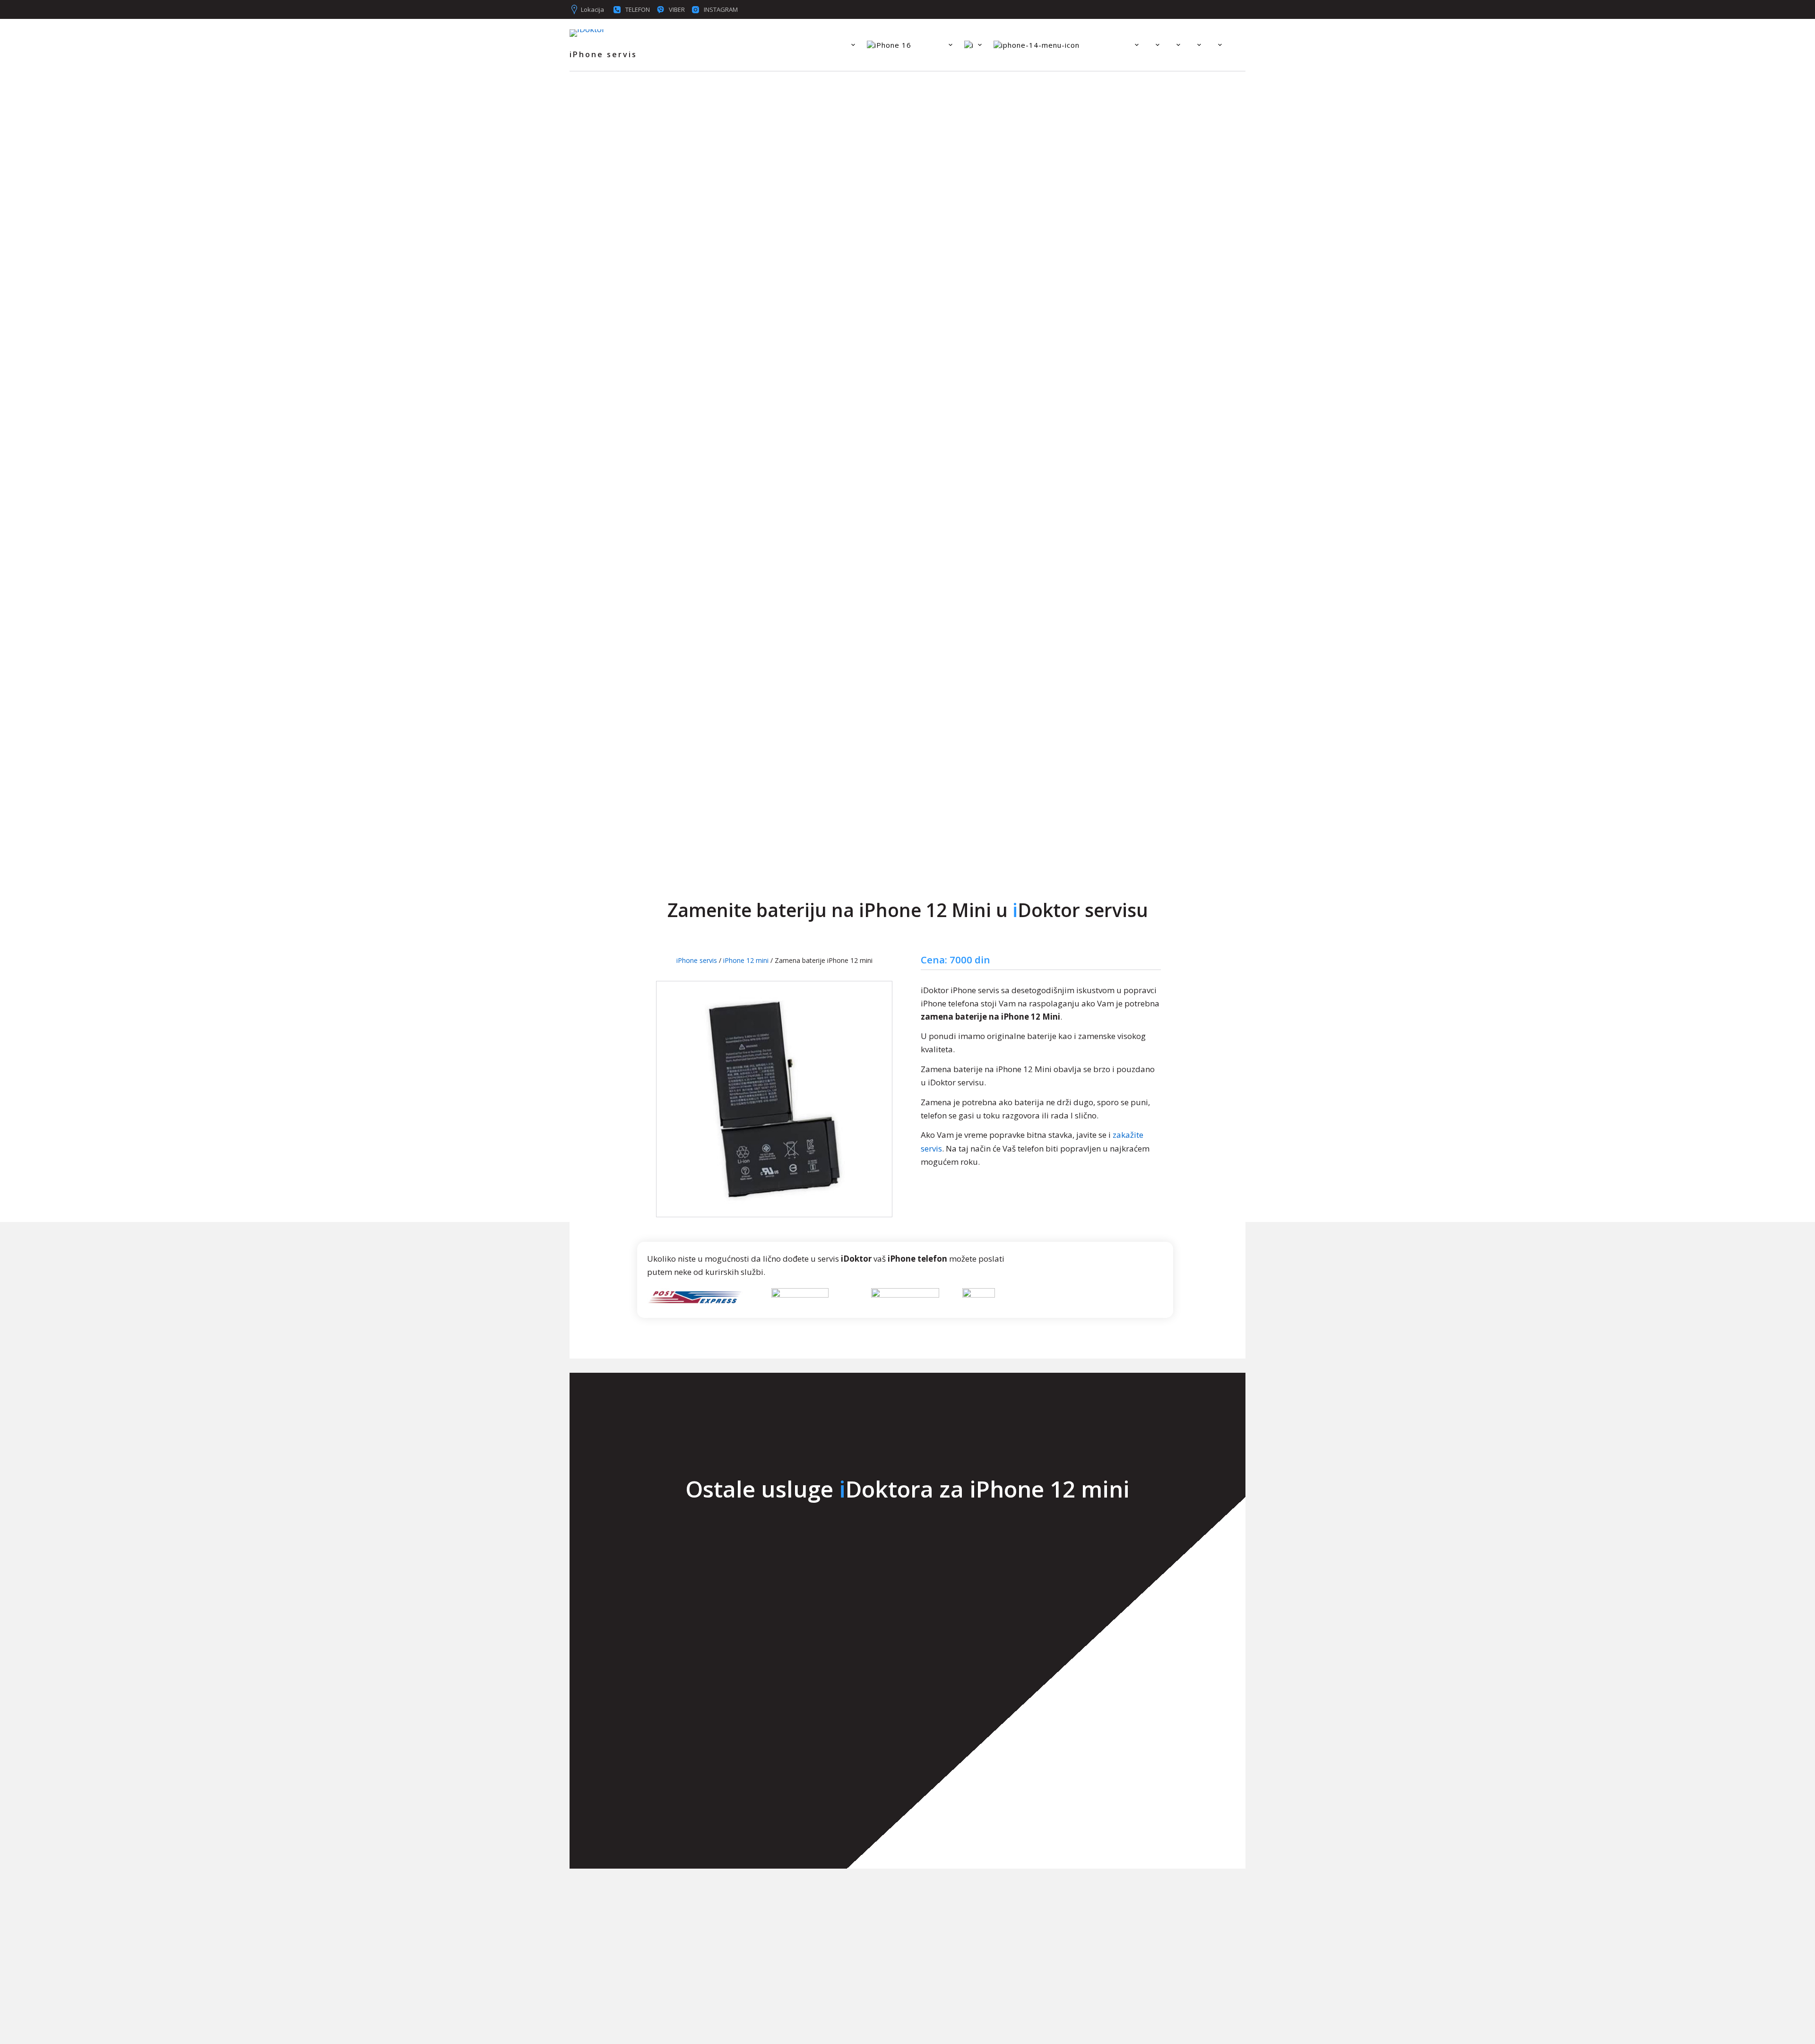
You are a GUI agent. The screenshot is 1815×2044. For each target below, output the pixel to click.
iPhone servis (697, 960)
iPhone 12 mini (746, 960)
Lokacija (592, 9)
